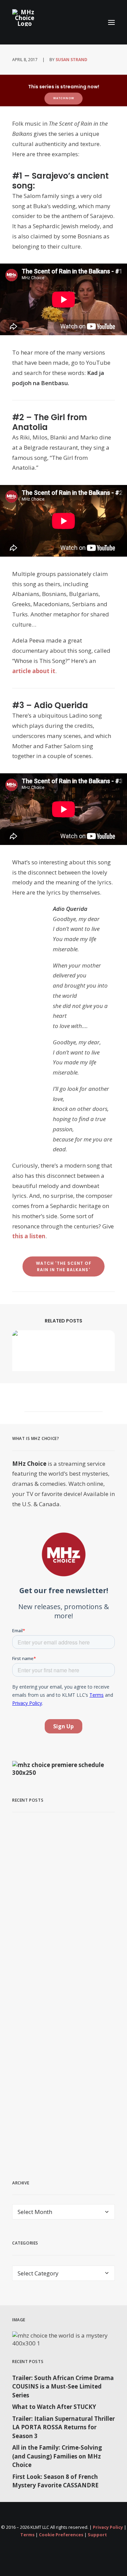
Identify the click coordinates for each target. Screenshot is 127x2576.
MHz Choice (29, 1464)
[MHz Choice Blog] (25, 18)
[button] (111, 22)
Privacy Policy (108, 2527)
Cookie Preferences (61, 2535)
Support (97, 2535)
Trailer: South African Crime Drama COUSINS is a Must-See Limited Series (63, 2386)
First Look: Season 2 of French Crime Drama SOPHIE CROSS (62, 2112)
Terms (27, 2535)
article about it (34, 671)
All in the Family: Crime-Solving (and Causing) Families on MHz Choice (57, 2456)
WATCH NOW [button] (64, 98)
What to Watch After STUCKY (54, 2407)
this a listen (29, 1236)
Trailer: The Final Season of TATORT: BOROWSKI (57, 1901)
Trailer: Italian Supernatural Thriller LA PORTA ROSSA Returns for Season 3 (63, 2427)
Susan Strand (71, 60)
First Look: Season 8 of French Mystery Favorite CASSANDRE (55, 2481)
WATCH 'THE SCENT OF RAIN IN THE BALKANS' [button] (64, 1267)
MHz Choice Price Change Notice (54, 2006)
